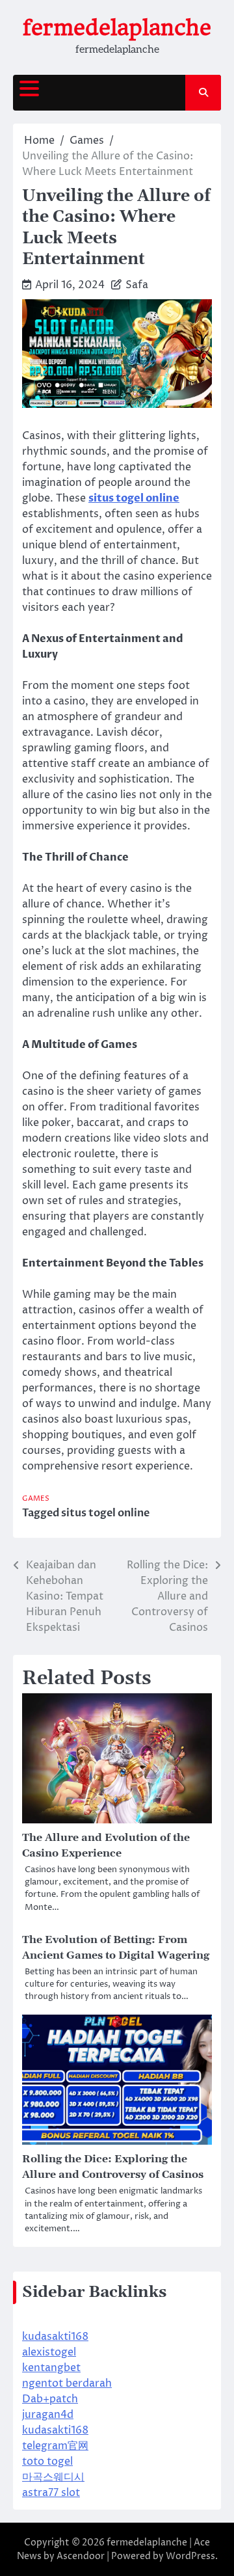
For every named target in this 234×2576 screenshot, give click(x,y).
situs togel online (105, 1513)
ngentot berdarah (67, 2383)
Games (36, 1498)
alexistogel (49, 2352)
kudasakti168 (55, 2337)
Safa (137, 285)
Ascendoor (81, 2556)
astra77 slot (51, 2493)
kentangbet (51, 2368)
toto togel (47, 2462)
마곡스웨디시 (53, 2477)
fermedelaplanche (117, 28)
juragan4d (48, 2415)
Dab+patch (50, 2399)
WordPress (190, 2556)
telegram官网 (55, 2446)
